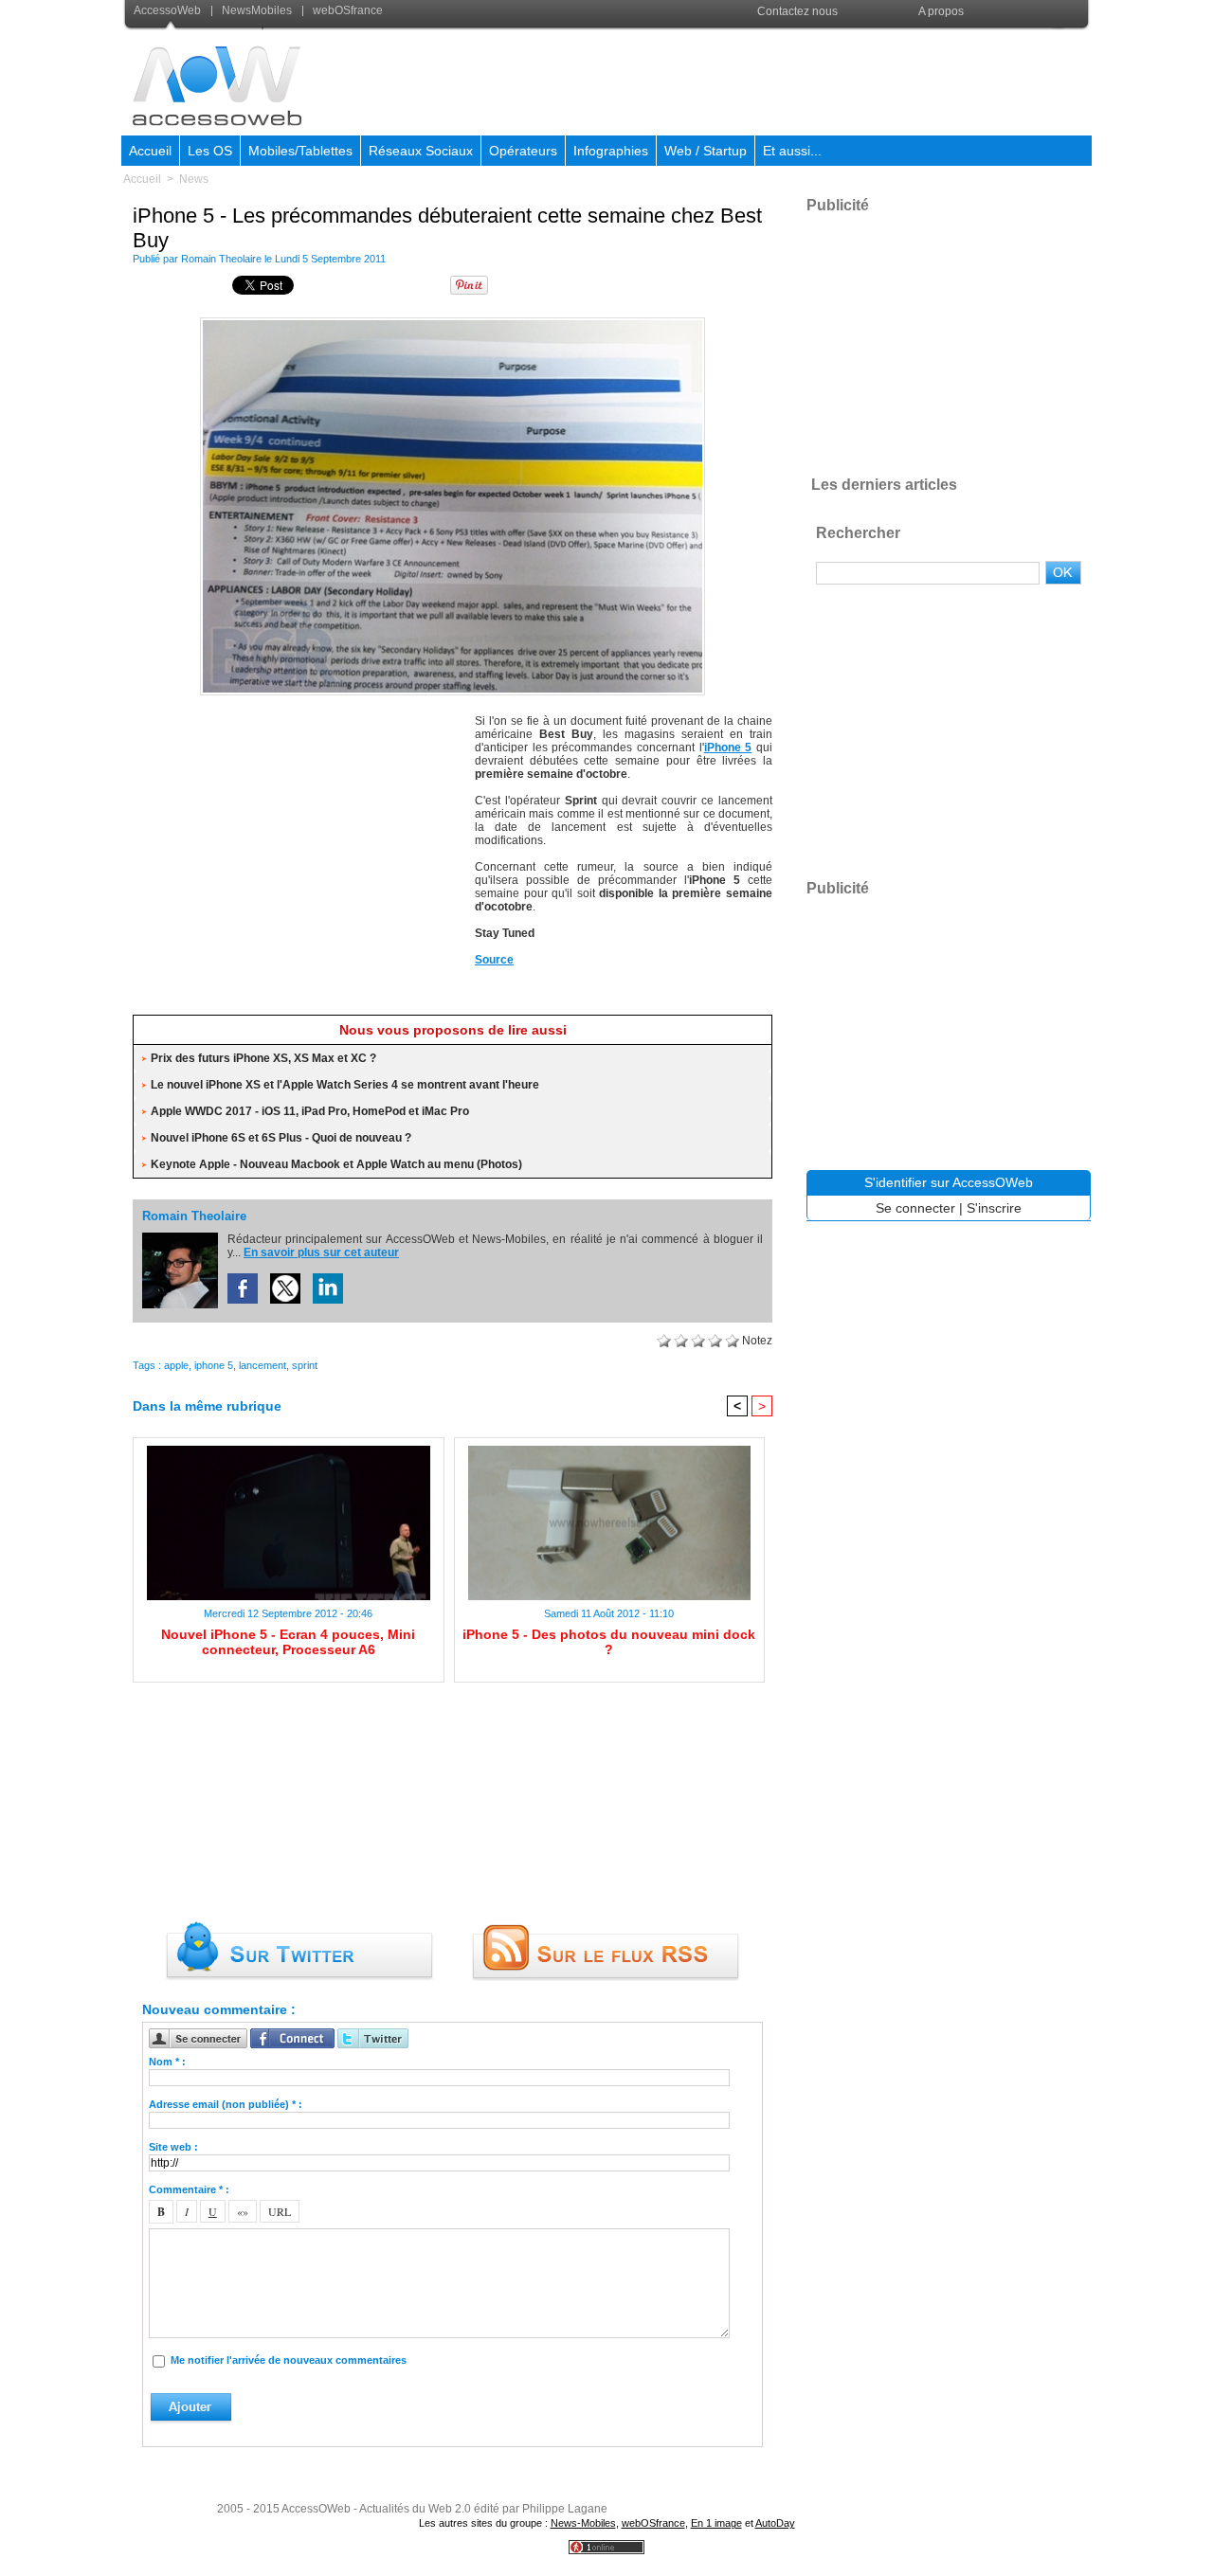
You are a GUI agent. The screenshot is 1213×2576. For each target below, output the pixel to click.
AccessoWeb (169, 10)
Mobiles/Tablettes (300, 151)
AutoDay (775, 2523)
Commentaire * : (189, 2189)
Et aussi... (792, 151)
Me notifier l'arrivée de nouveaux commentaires (289, 2360)
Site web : (173, 2147)
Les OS (210, 151)
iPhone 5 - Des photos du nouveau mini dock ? (609, 1642)
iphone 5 (214, 1365)
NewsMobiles (257, 10)
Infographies (611, 151)
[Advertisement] (746, 80)
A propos (941, 11)
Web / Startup (706, 151)
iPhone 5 (728, 748)
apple (176, 1365)
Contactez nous (797, 11)
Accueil (150, 151)
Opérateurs (523, 151)
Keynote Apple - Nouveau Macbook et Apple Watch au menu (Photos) (336, 1164)
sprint (305, 1365)
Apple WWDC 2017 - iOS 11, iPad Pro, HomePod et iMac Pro (310, 1111)
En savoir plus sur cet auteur (321, 1252)
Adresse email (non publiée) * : (226, 2104)
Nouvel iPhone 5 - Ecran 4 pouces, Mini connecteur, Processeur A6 (288, 1642)
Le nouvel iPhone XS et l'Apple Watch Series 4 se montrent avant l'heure (345, 1085)
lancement (263, 1365)
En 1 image (716, 2523)
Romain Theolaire (221, 259)
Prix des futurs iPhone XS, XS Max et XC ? (263, 1058)
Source (494, 960)
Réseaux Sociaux (421, 151)
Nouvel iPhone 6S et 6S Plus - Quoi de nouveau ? (281, 1138)
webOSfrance (346, 10)
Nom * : (167, 2062)
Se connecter (915, 1208)
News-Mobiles (583, 2523)
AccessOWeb (316, 2509)
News (194, 179)
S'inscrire (994, 1208)
